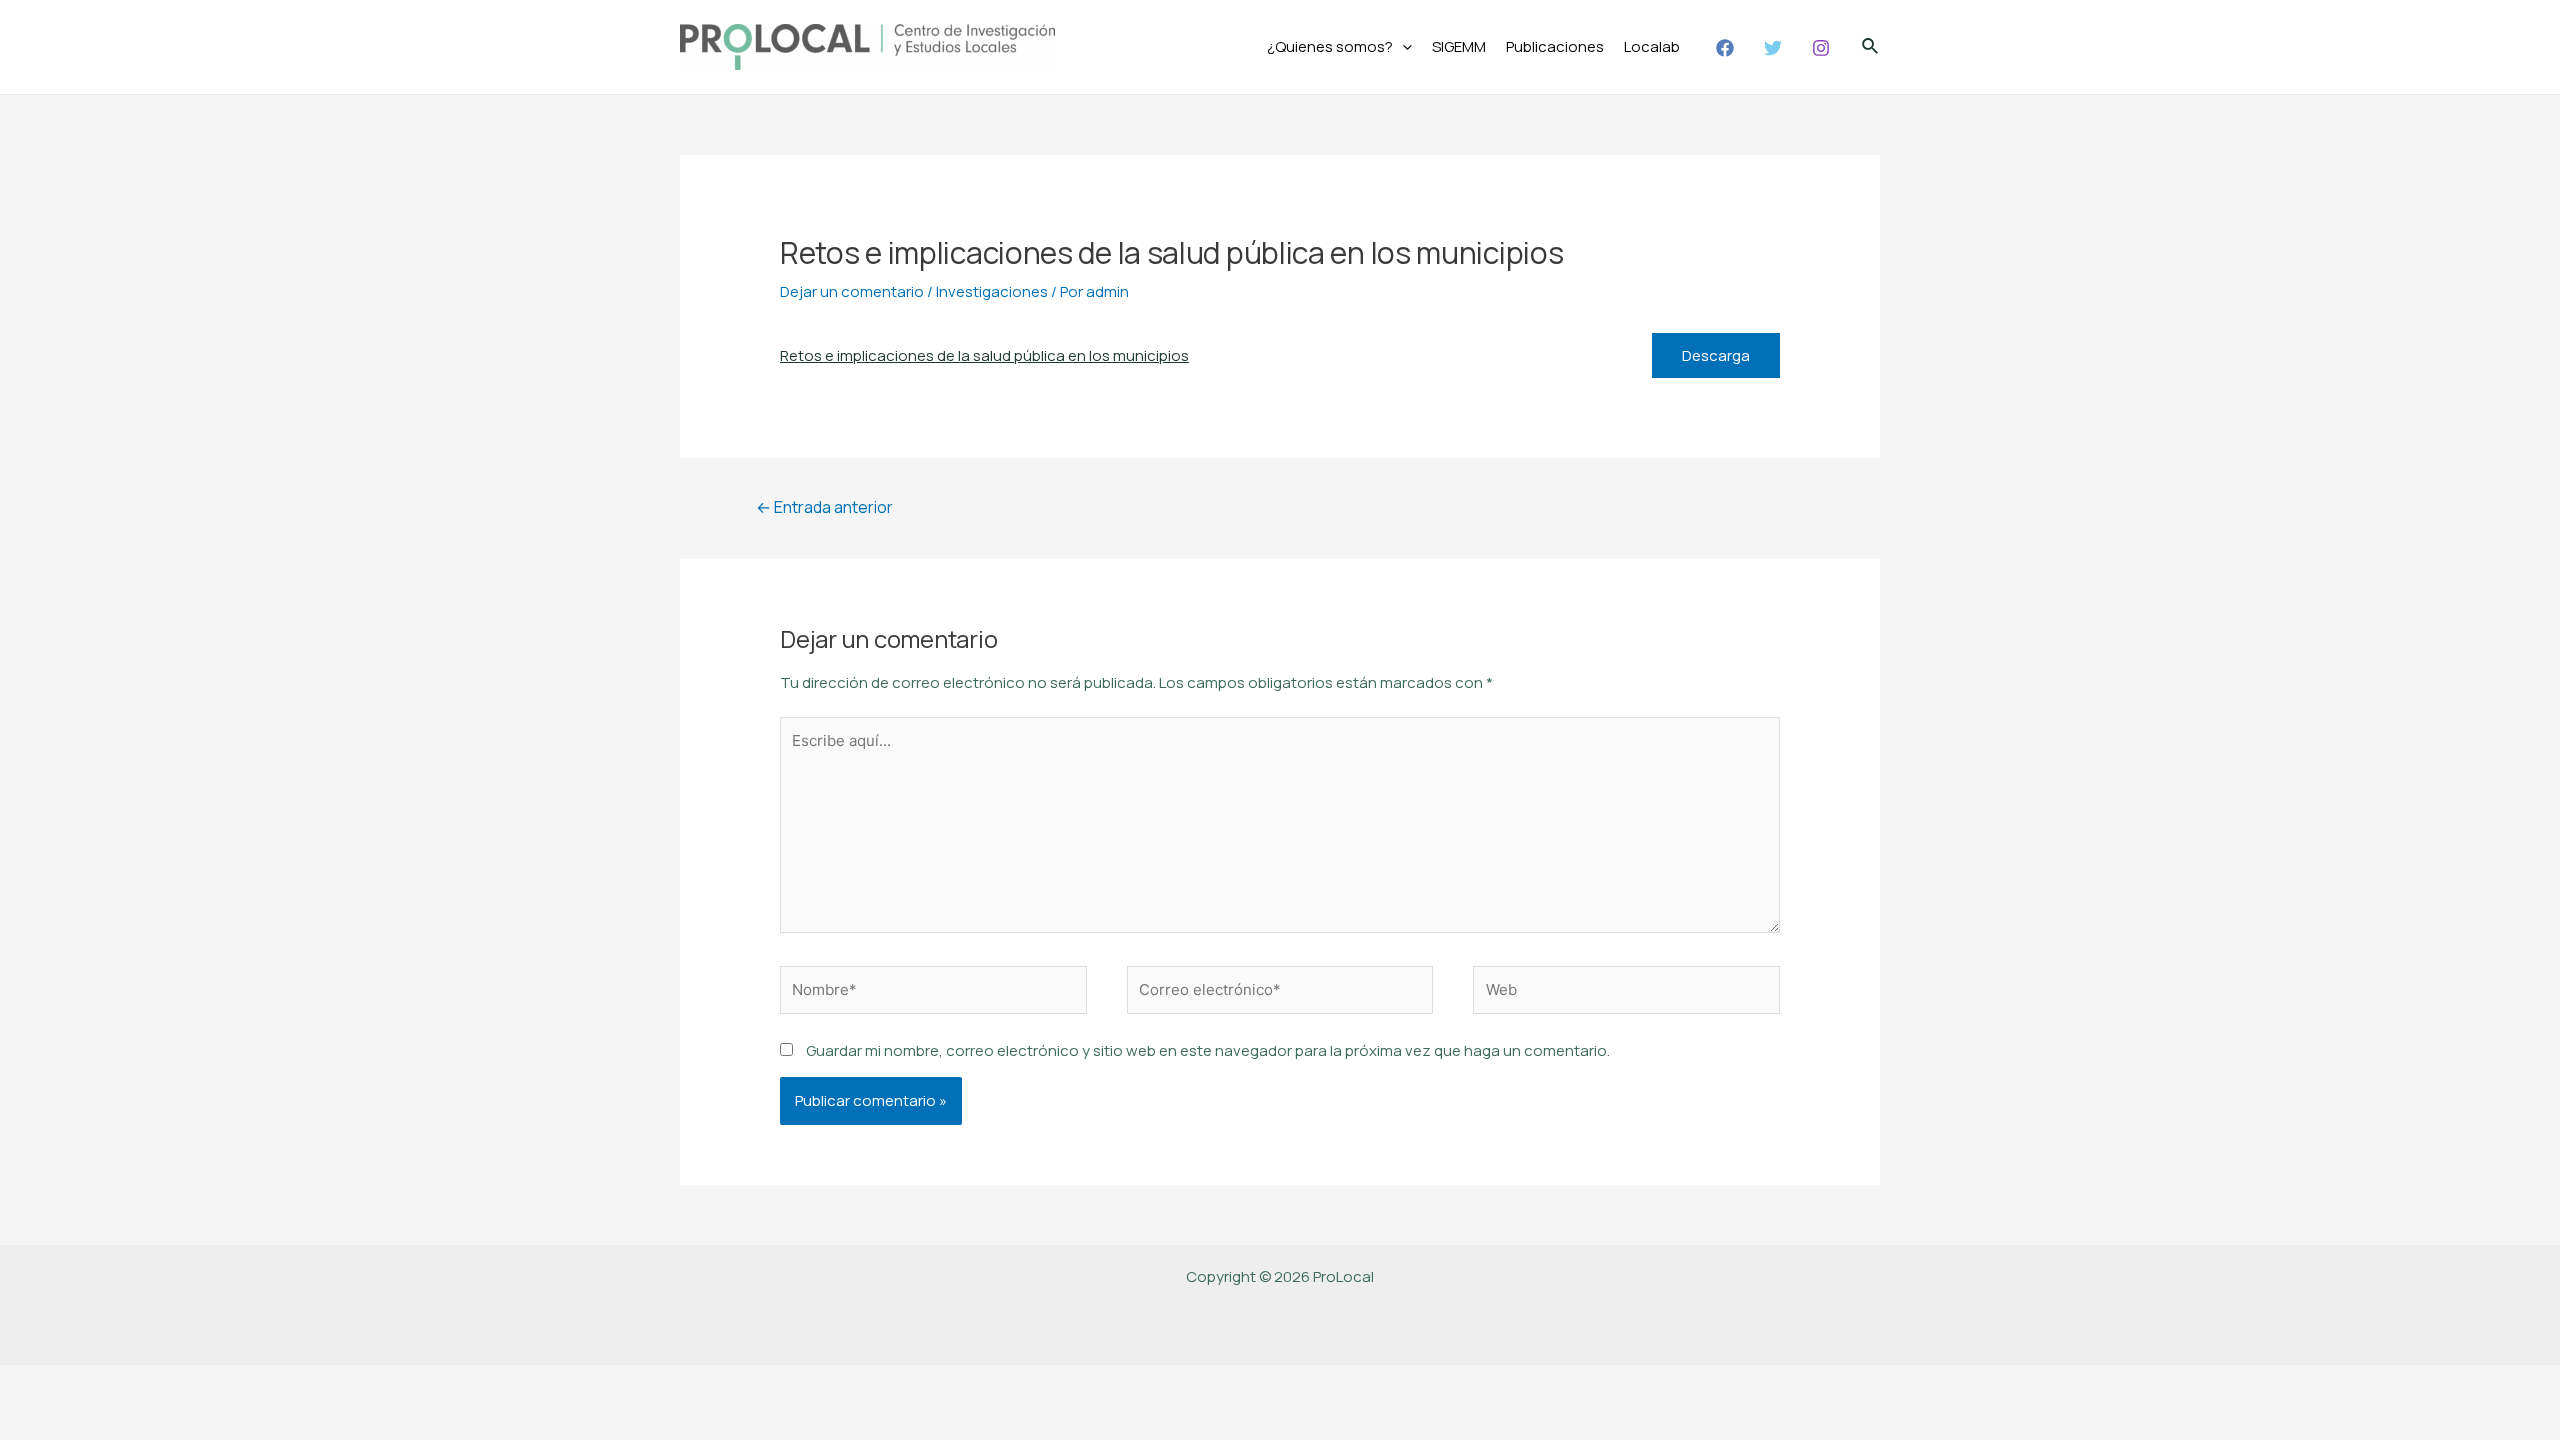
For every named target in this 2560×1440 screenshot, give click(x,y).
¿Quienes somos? (1330, 46)
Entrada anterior (824, 507)
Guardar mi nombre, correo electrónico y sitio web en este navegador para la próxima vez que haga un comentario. (1208, 1050)
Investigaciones (992, 291)
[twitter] (1776, 48)
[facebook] (1728, 48)
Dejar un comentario (852, 291)
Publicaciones (1555, 46)
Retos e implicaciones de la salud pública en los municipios (984, 355)
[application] (1402, 47)
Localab (1652, 46)
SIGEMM (1459, 46)
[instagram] (1824, 48)
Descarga (1716, 355)
